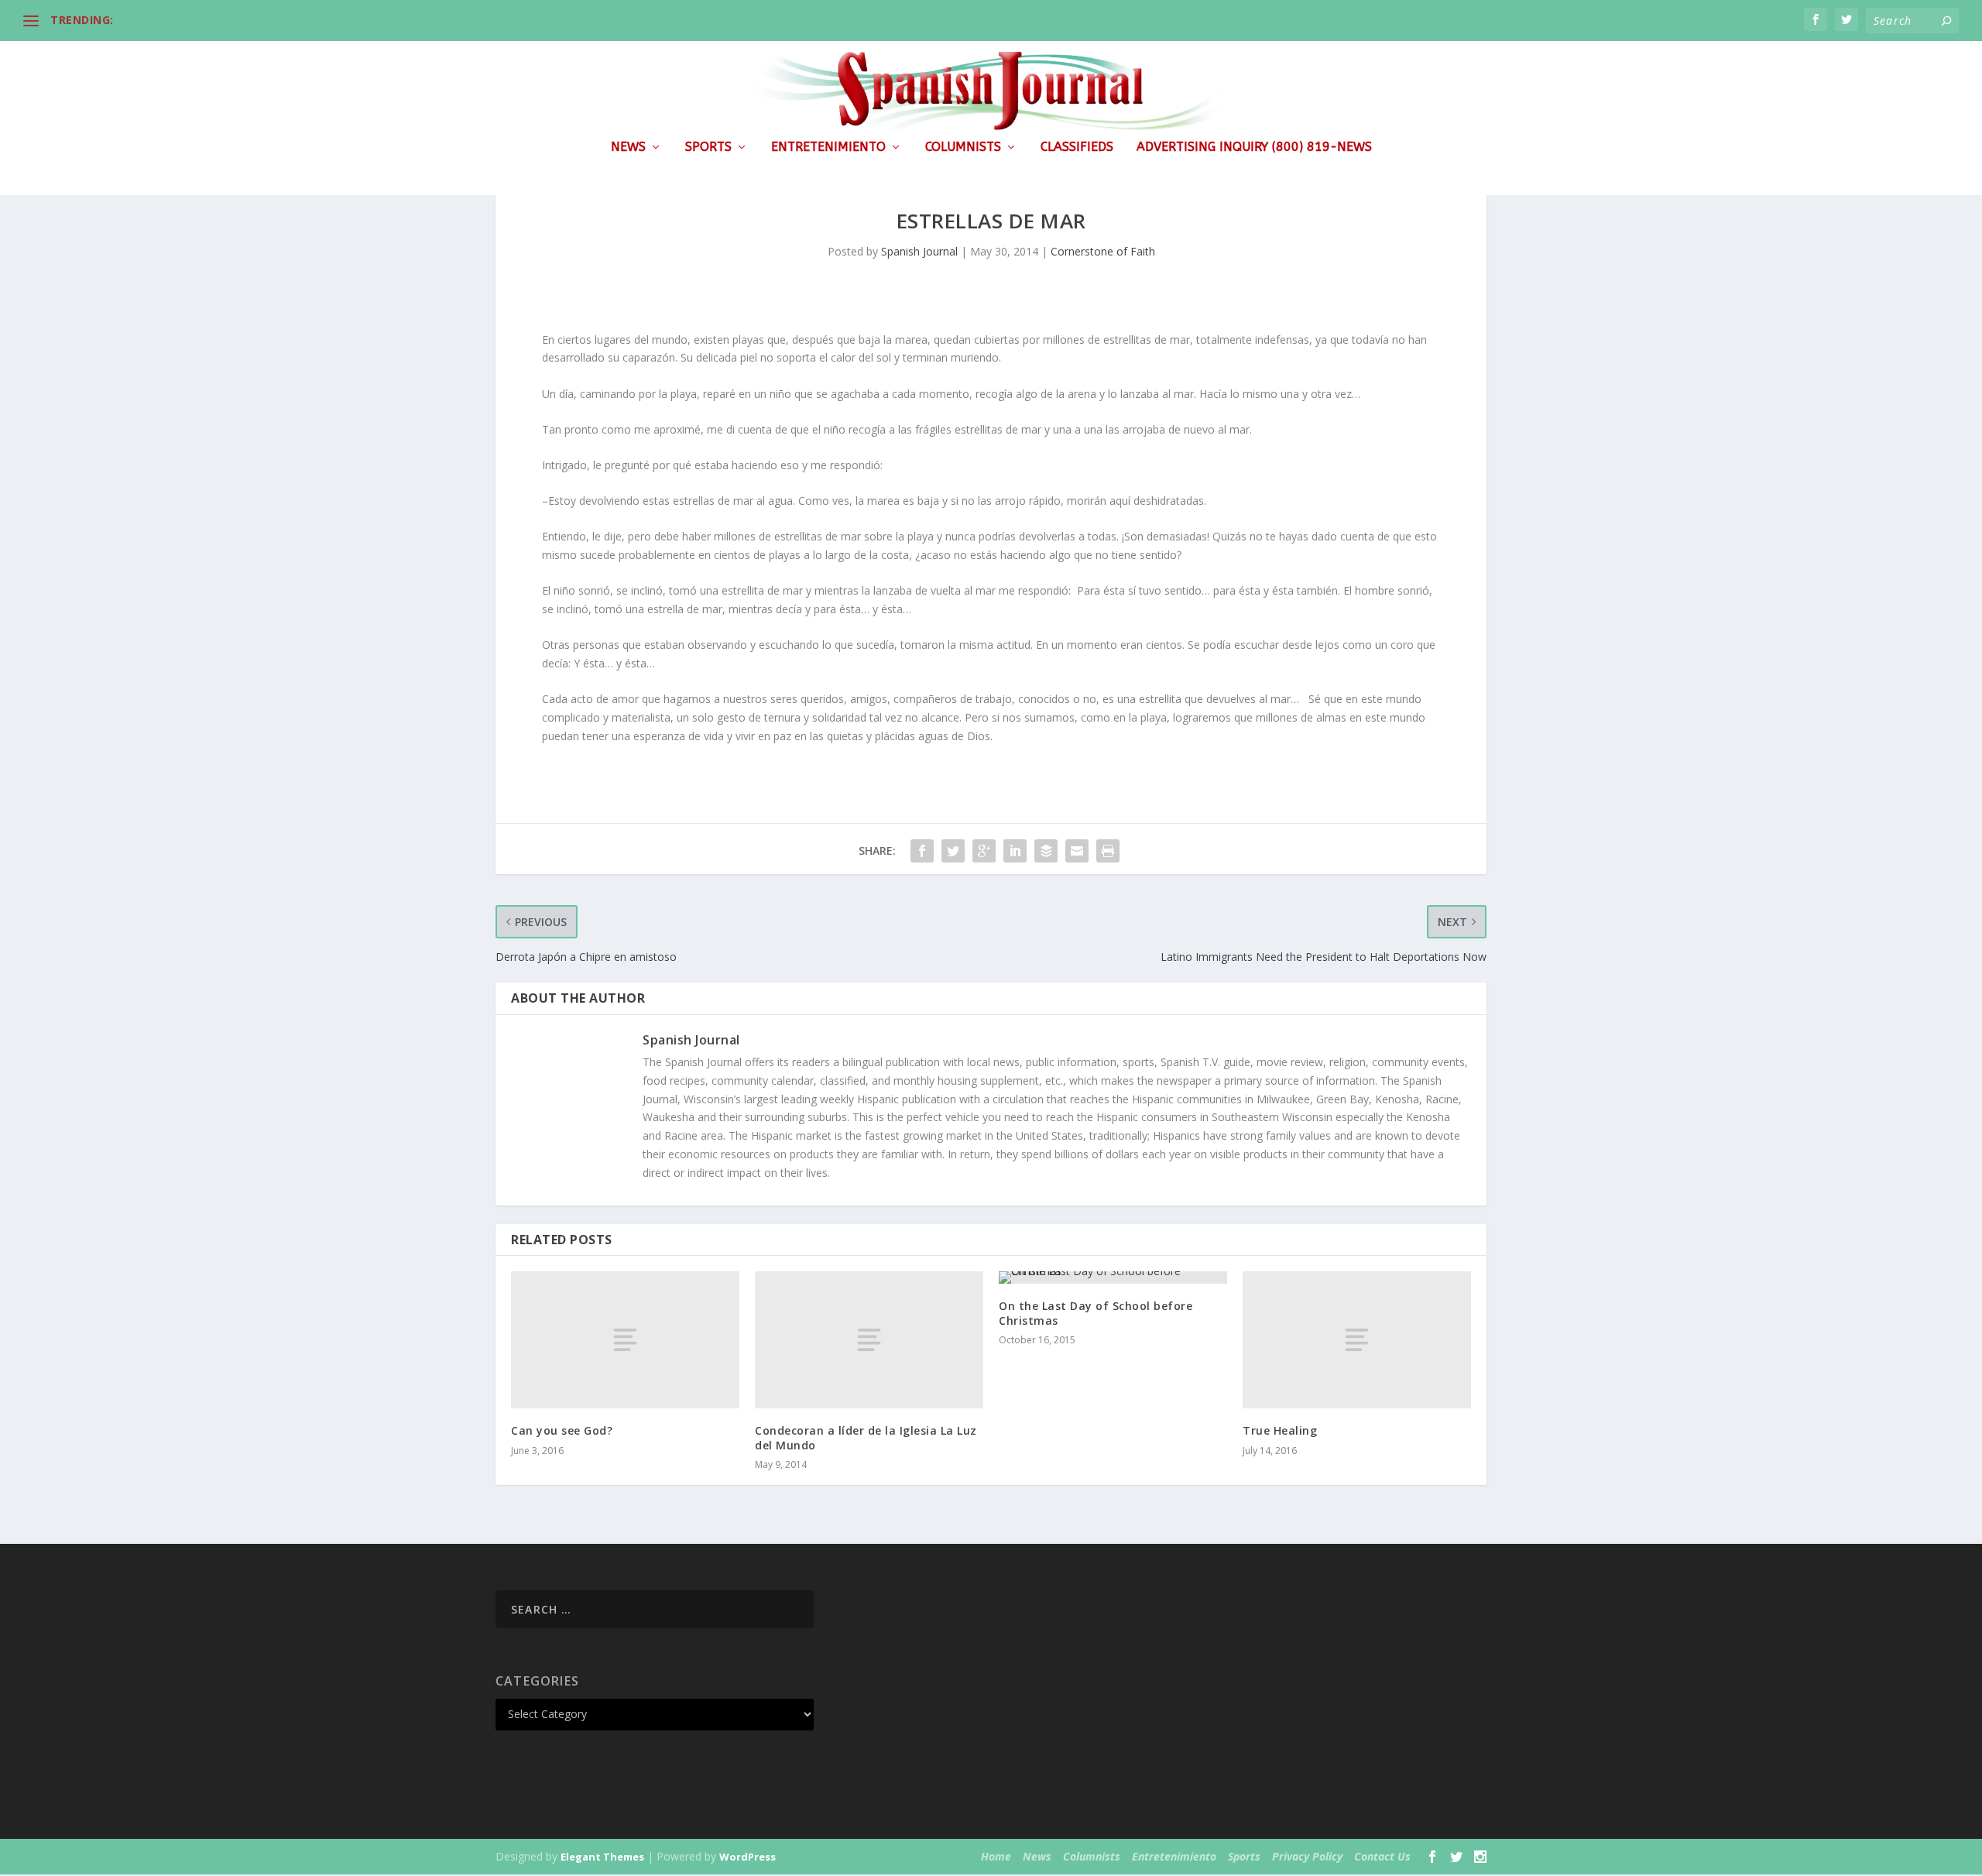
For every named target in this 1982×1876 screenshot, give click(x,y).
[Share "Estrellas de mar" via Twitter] (953, 851)
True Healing (1280, 1430)
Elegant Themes (602, 1857)
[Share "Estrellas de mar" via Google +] (984, 851)
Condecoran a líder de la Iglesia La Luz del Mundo (866, 1437)
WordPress (748, 1857)
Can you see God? (562, 1430)
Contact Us (1382, 1856)
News (628, 147)
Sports (708, 147)
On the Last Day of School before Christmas (1096, 1313)
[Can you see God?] (625, 1340)
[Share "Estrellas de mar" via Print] (1108, 851)
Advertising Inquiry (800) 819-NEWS (1254, 147)
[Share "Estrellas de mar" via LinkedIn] (1015, 851)
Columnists (963, 147)
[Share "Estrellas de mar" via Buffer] (1046, 851)
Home (996, 1856)
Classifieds (1077, 147)
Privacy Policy (1307, 1856)
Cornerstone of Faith (1103, 251)
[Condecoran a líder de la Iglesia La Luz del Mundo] (869, 1340)
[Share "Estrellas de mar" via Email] (1077, 851)
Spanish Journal (919, 251)
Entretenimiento (828, 147)
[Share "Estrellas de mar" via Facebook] (922, 851)
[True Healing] (1357, 1340)
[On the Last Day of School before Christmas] (1113, 1278)
